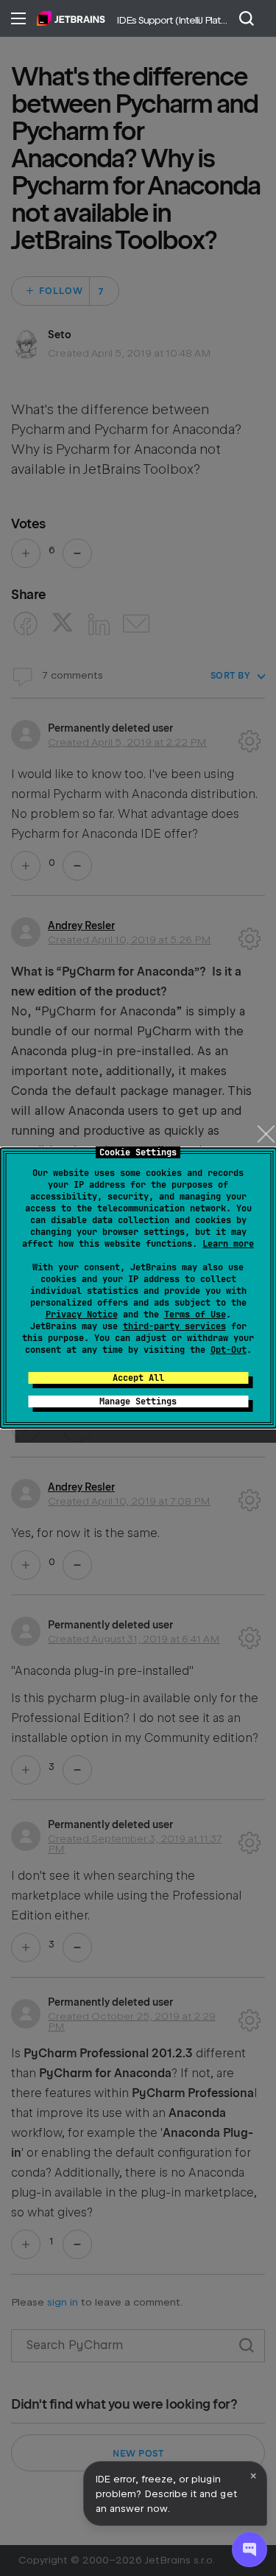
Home (71, 18)
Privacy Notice (82, 1315)
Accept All (138, 1378)
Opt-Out (229, 1350)
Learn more (228, 1244)
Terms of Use (195, 1315)
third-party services (174, 1326)
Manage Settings (138, 1401)
